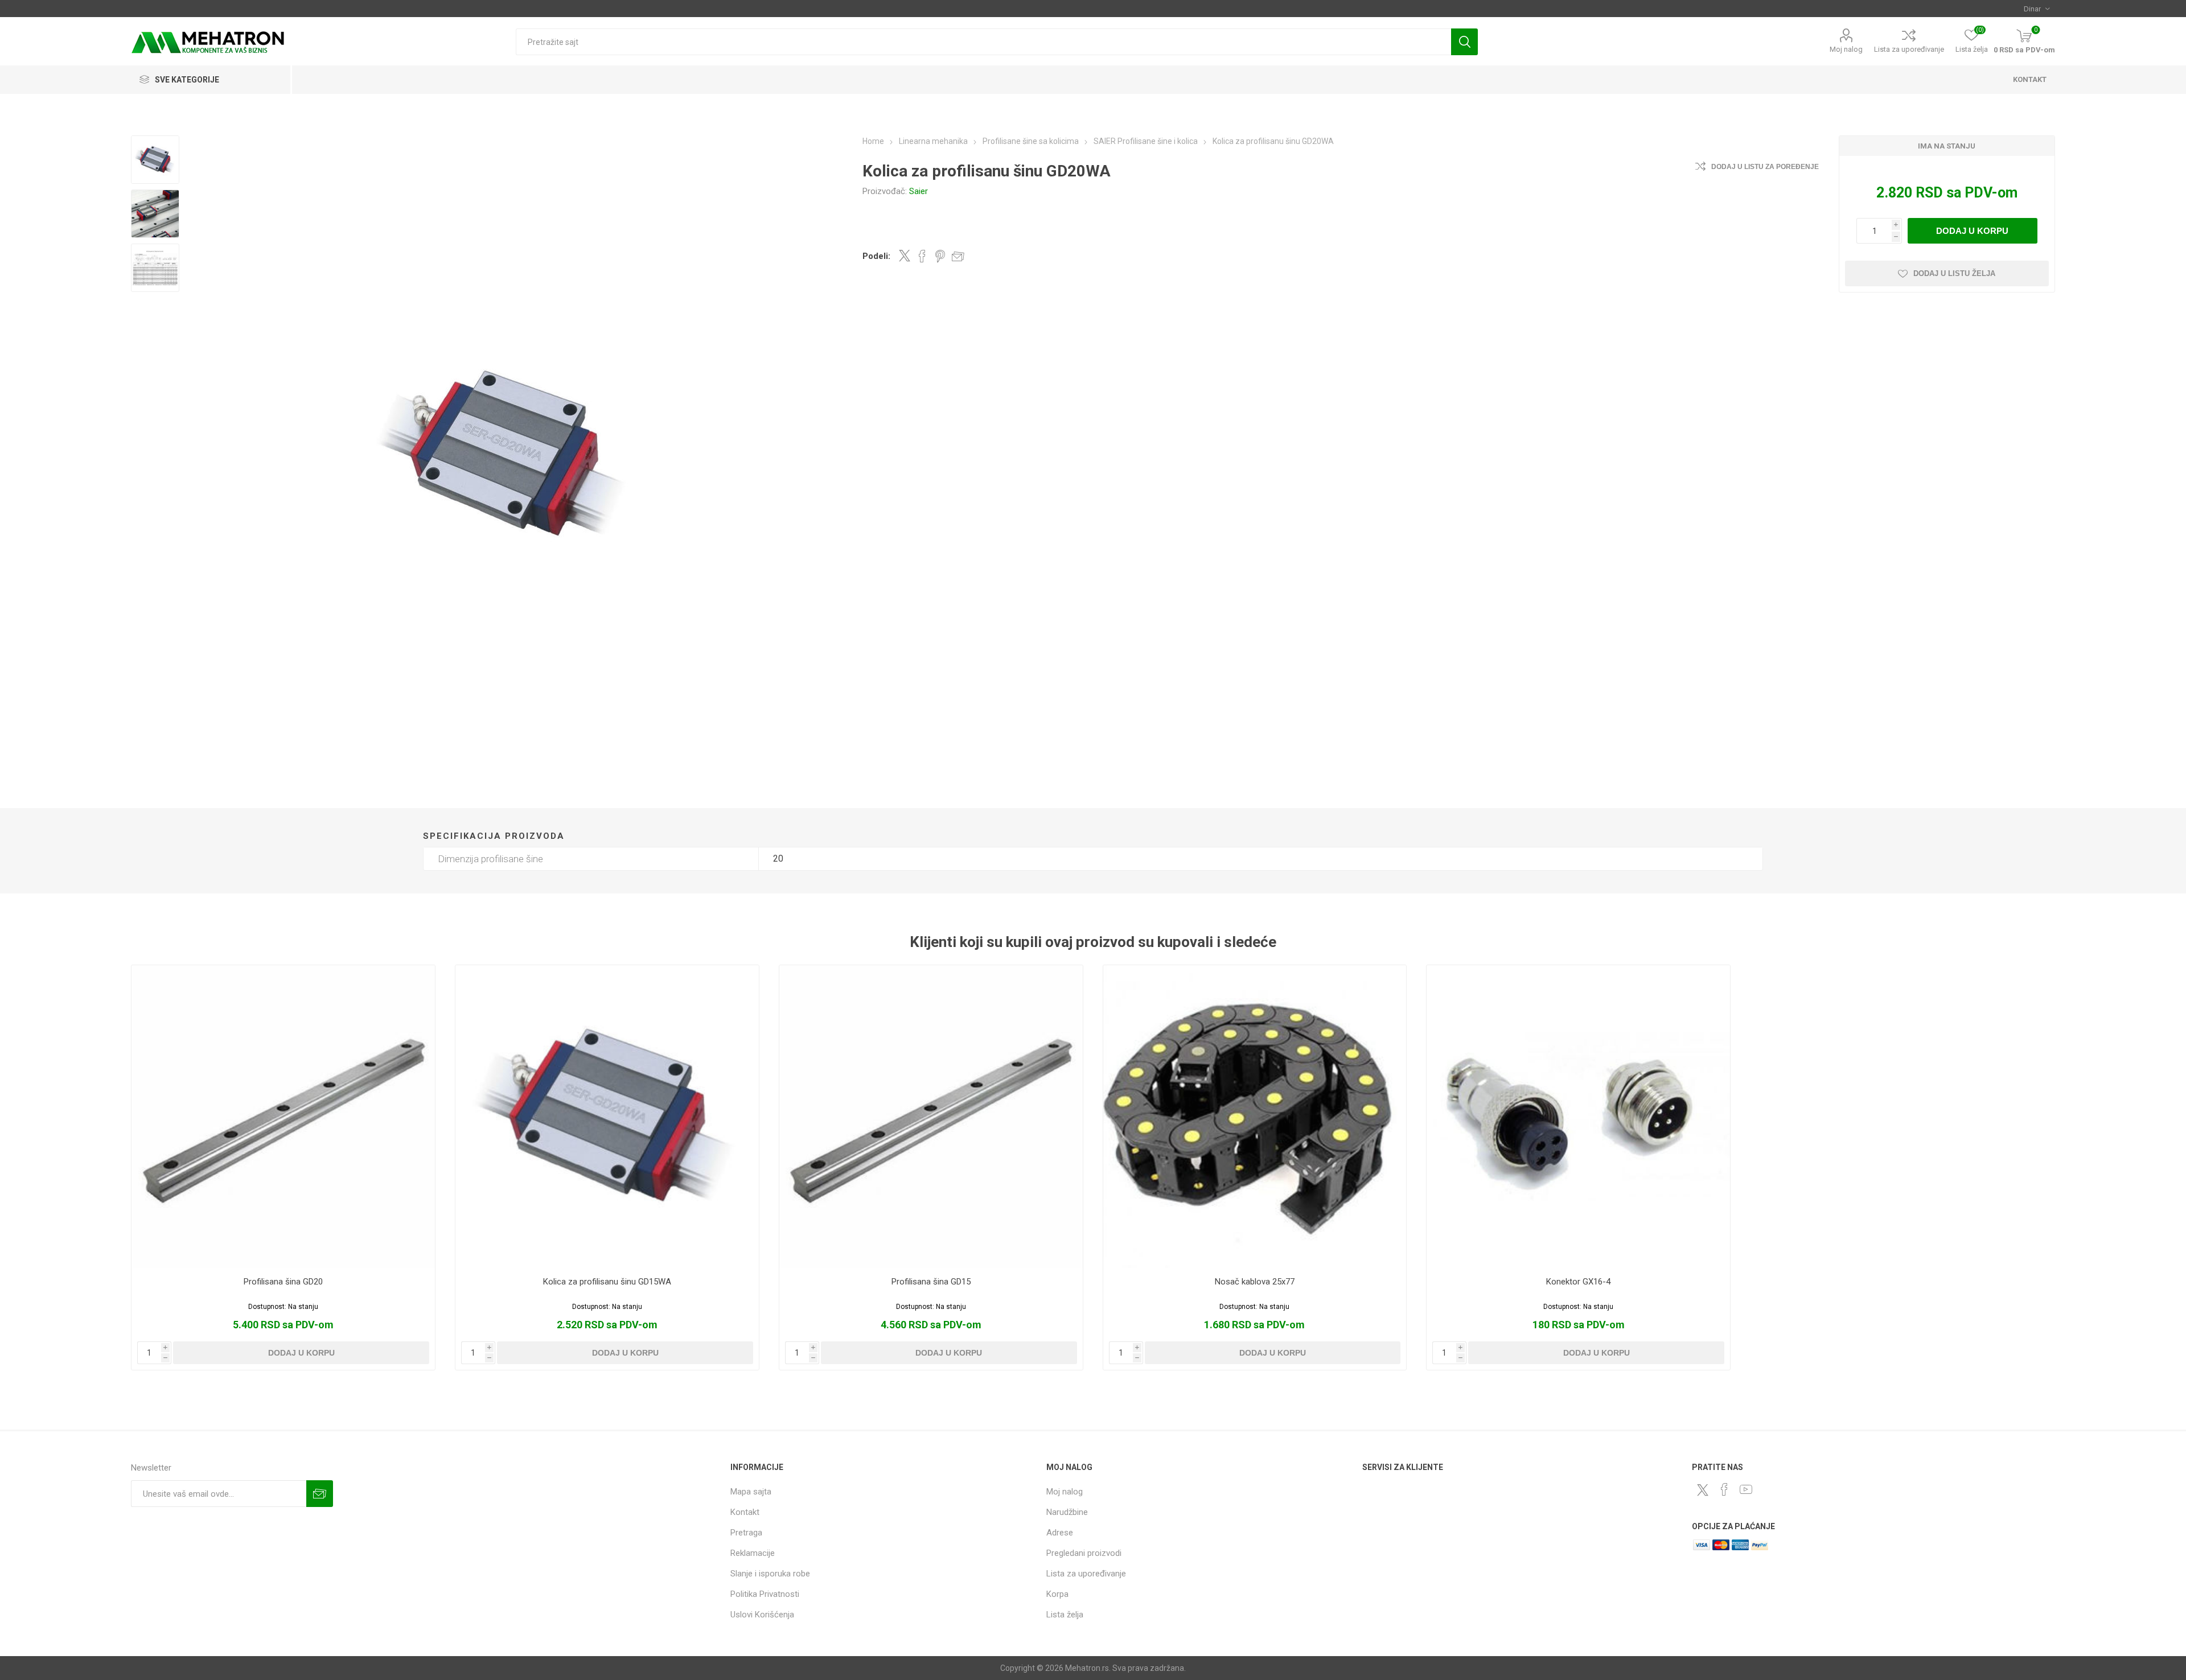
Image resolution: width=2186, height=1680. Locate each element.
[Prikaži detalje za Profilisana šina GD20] (283, 1117)
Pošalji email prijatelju (958, 256)
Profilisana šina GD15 (931, 1282)
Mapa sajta (751, 1492)
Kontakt (745, 1512)
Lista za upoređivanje (1909, 49)
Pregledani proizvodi (1084, 1553)
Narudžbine (1067, 1512)
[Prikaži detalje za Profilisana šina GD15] (931, 1117)
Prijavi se (320, 1494)
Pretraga (1464, 42)
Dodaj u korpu (1972, 231)
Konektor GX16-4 (1578, 1282)
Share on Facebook (922, 256)
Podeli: (876, 256)
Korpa (1057, 1594)
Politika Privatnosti (765, 1594)
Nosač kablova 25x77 (1255, 1282)
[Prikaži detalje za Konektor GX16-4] (1578, 1117)
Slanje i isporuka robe (770, 1574)
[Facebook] (1724, 1489)
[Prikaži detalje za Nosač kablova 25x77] (1255, 1117)
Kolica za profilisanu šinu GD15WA (607, 1282)
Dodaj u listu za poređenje (1765, 167)
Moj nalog (1846, 49)
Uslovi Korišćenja (762, 1615)
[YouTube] (1746, 1489)
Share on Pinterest (940, 256)
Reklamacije (753, 1553)
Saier (919, 191)
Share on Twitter (905, 256)
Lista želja (1065, 1615)
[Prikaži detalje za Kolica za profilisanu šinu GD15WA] (607, 1117)
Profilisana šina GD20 (283, 1282)
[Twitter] (1703, 1490)
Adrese (1060, 1533)
